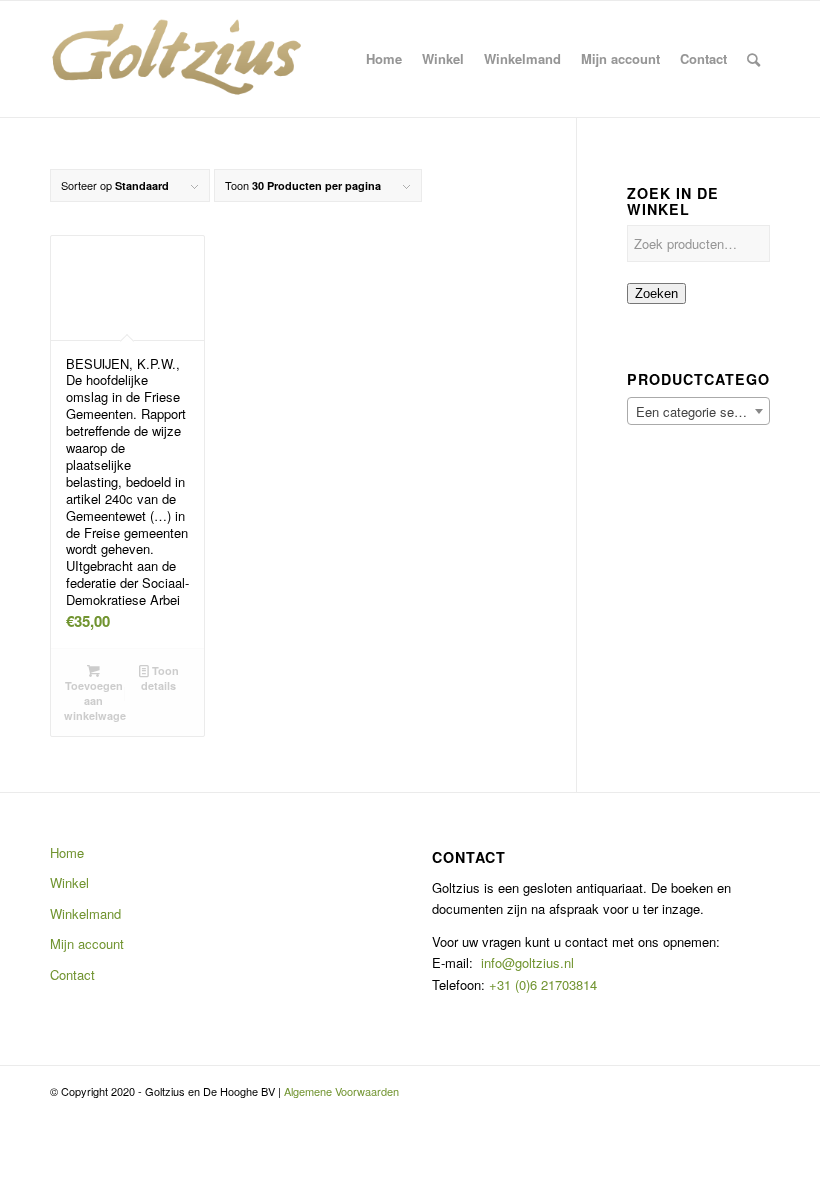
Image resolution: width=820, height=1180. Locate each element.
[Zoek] (753, 59)
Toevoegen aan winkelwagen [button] (95, 700)
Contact (72, 974)
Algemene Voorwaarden (341, 1091)
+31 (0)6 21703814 (541, 984)
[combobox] (698, 411)
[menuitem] (384, 59)
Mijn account (87, 943)
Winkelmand (85, 913)
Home (67, 852)
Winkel (69, 882)
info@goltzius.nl (527, 962)
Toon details (160, 678)
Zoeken (656, 293)
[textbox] (698, 412)
